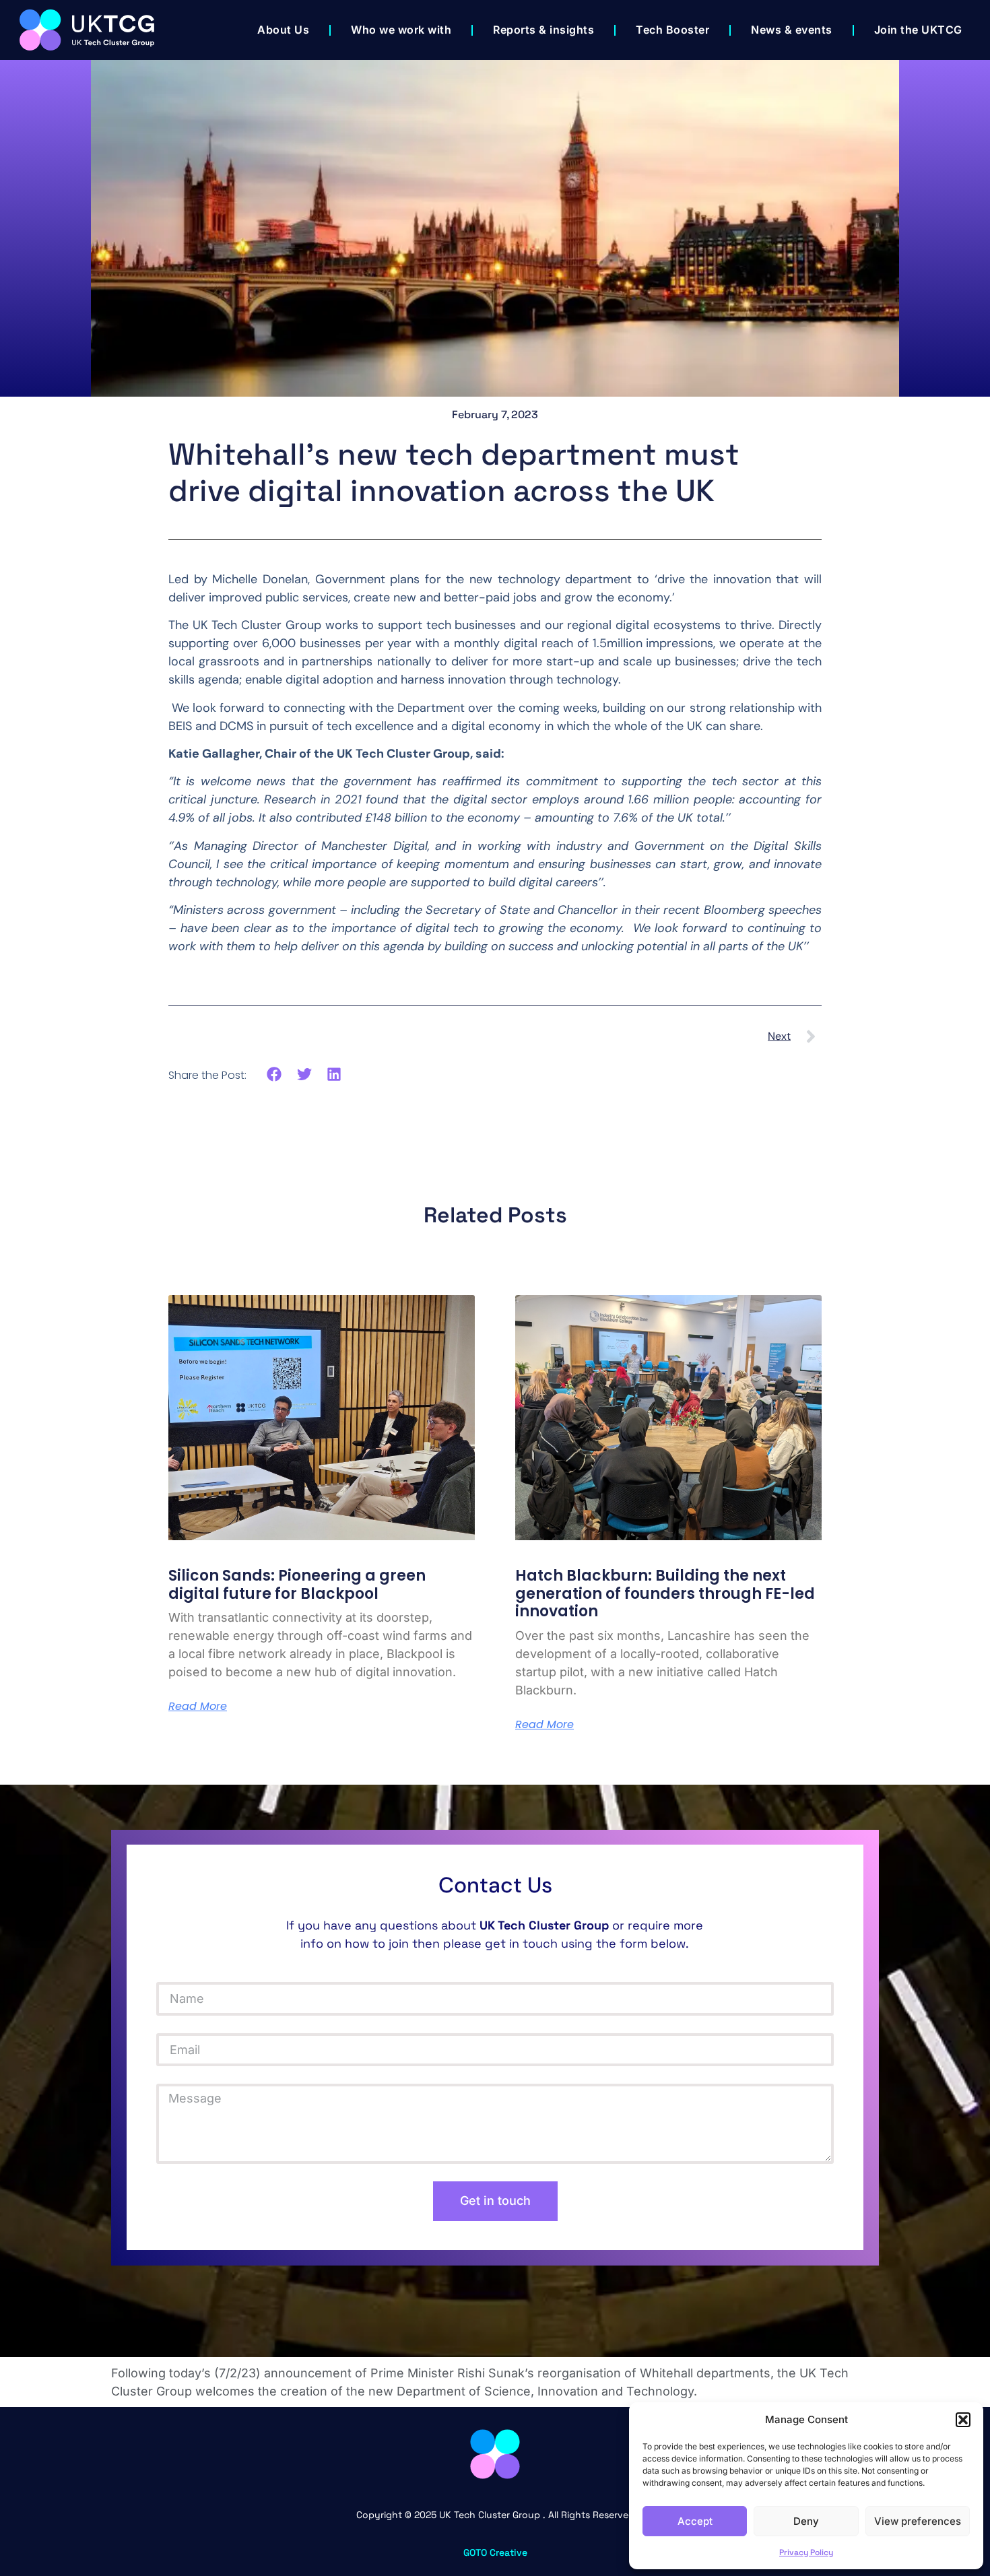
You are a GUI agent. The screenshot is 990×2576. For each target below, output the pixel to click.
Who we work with (401, 30)
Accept (695, 2521)
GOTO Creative (495, 2552)
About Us (283, 30)
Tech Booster (672, 30)
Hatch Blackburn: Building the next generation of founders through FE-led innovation (665, 1593)
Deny (806, 2521)
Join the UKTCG (918, 30)
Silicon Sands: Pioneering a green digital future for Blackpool (297, 1584)
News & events (792, 30)
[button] (963, 2420)
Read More (198, 1707)
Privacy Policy (806, 2552)
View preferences (918, 2521)
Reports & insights (543, 30)
